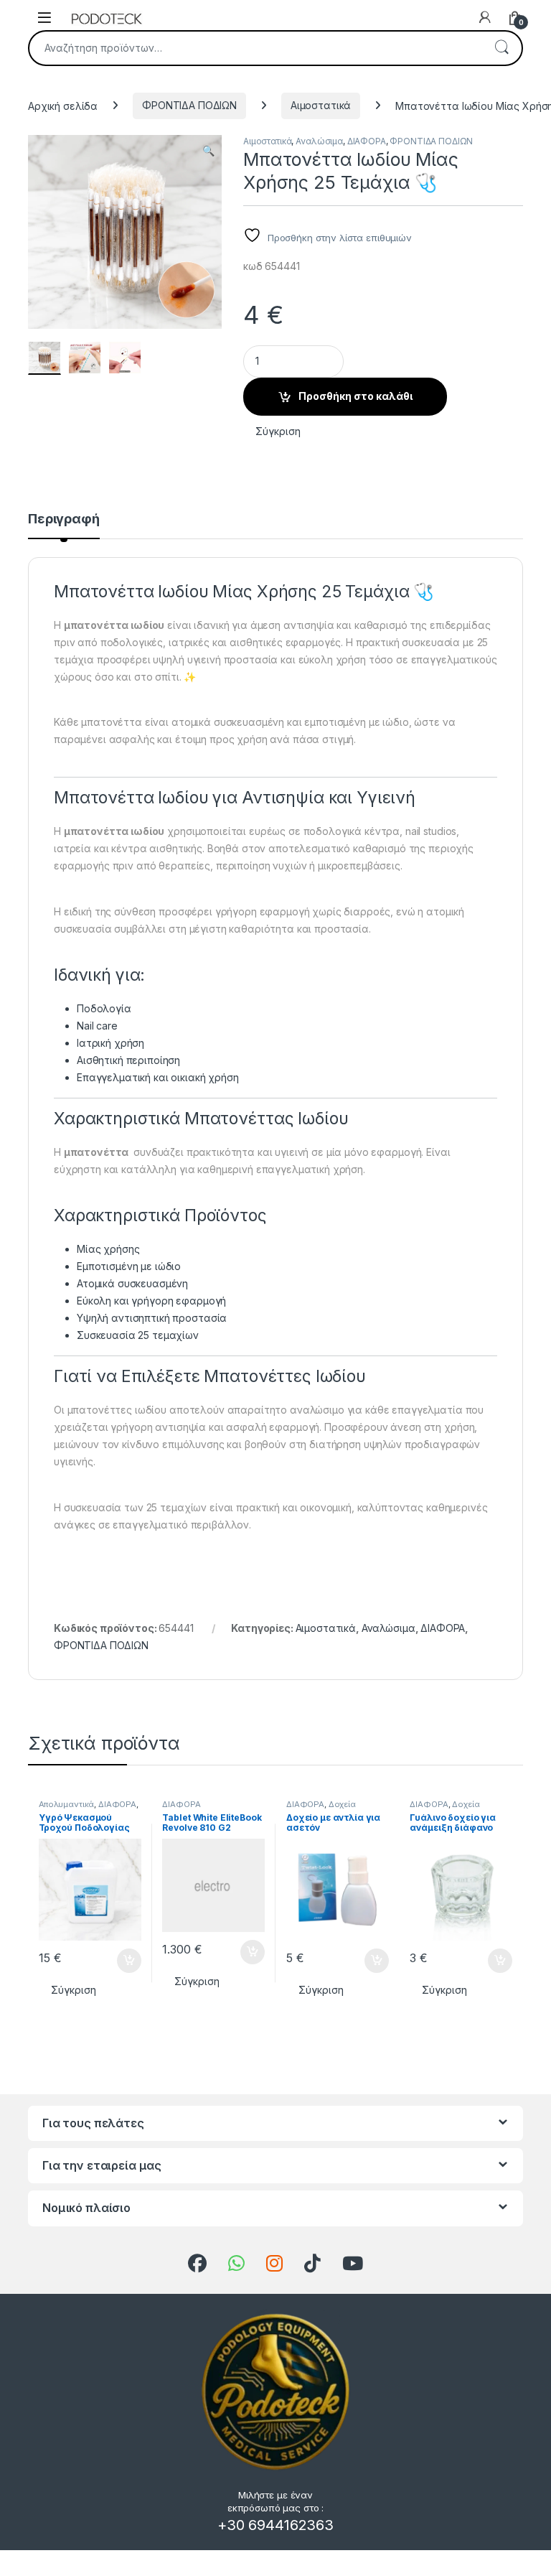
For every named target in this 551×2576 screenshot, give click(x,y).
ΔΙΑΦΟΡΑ (367, 141)
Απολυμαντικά (66, 1804)
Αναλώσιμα (319, 141)
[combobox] (255, 48)
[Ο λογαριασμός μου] (485, 17)
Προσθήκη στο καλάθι (355, 396)
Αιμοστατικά (321, 105)
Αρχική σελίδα (63, 105)
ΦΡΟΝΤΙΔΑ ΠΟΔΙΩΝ (189, 105)
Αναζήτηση (501, 48)
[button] (208, 151)
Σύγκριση (278, 431)
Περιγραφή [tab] (64, 519)
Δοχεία (342, 1804)
